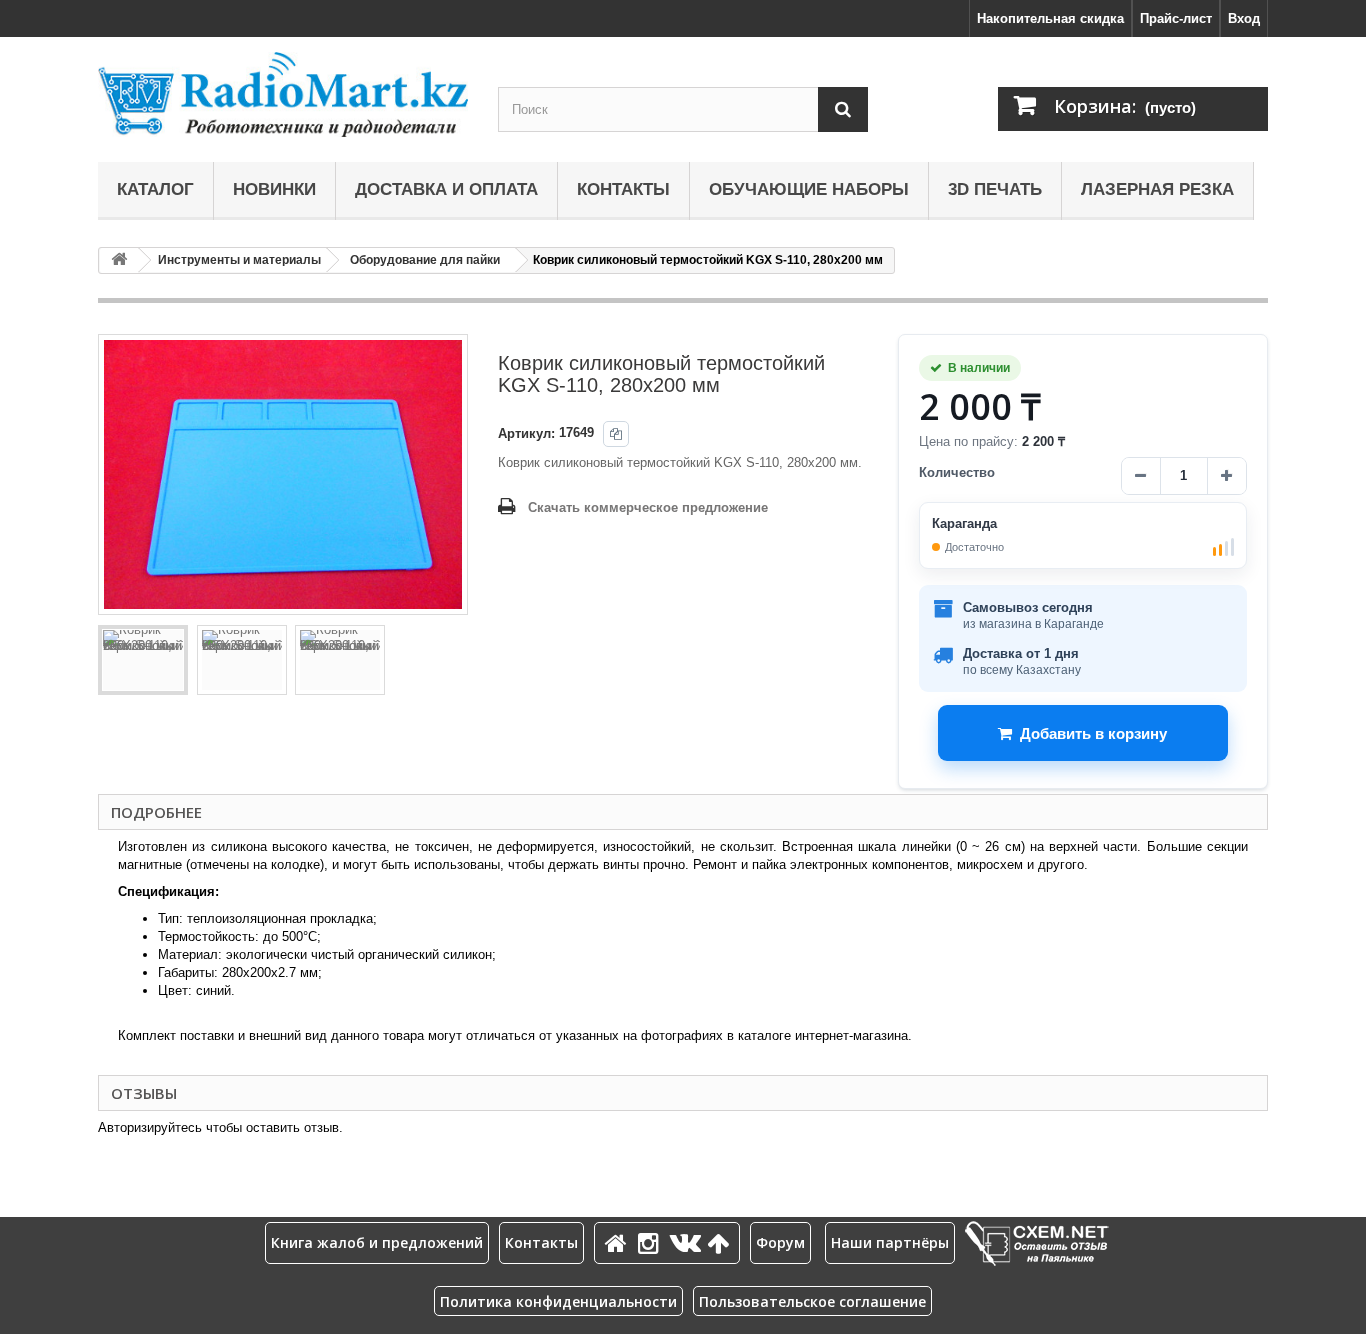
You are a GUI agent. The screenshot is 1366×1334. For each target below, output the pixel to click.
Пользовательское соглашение (812, 1301)
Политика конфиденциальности (558, 1301)
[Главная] (619, 1242)
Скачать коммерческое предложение (648, 507)
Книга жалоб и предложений (377, 1242)
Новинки (274, 189)
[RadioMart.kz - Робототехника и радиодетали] (283, 94)
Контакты (623, 189)
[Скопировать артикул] (616, 434)
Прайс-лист (1176, 18)
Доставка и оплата (446, 189)
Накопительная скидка (1050, 18)
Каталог (155, 189)
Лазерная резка (1157, 189)
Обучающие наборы (809, 189)
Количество (957, 472)
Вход (1244, 18)
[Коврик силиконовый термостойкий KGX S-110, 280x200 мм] (143, 660)
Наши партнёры (890, 1242)
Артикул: (526, 433)
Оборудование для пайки (425, 260)
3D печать (995, 189)
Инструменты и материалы (239, 260)
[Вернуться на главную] (119, 260)
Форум (780, 1242)
